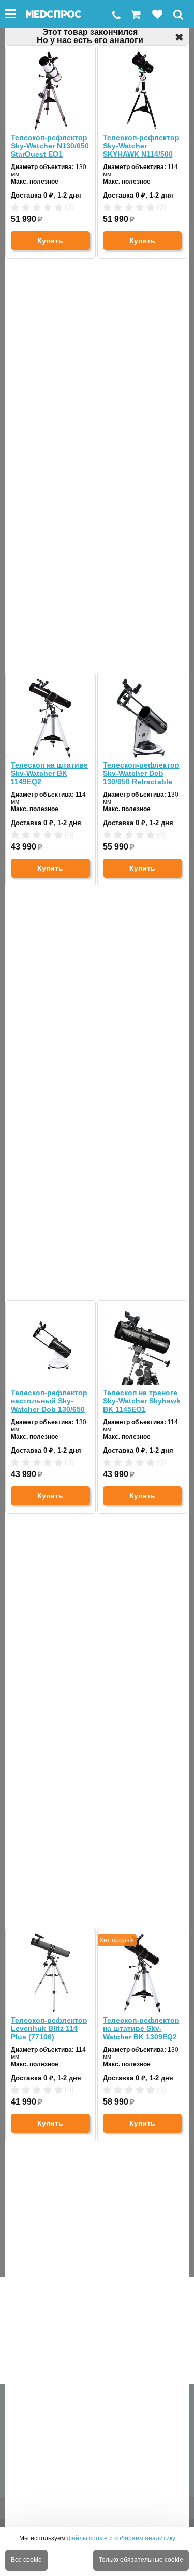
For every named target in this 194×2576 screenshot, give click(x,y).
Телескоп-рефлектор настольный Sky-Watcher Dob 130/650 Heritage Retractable (49, 1401)
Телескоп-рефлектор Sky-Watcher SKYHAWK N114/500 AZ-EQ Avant (141, 146)
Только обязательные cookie (141, 2560)
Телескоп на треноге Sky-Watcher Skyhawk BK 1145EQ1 (142, 1401)
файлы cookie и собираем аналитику (121, 2538)
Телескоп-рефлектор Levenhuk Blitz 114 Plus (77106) (49, 2028)
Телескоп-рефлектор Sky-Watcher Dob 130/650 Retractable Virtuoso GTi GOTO (141, 773)
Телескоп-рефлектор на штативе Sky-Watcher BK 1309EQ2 (141, 2028)
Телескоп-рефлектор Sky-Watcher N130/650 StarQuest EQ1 (50, 146)
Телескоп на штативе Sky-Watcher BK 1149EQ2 (49, 773)
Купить (50, 241)
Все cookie (26, 2560)
